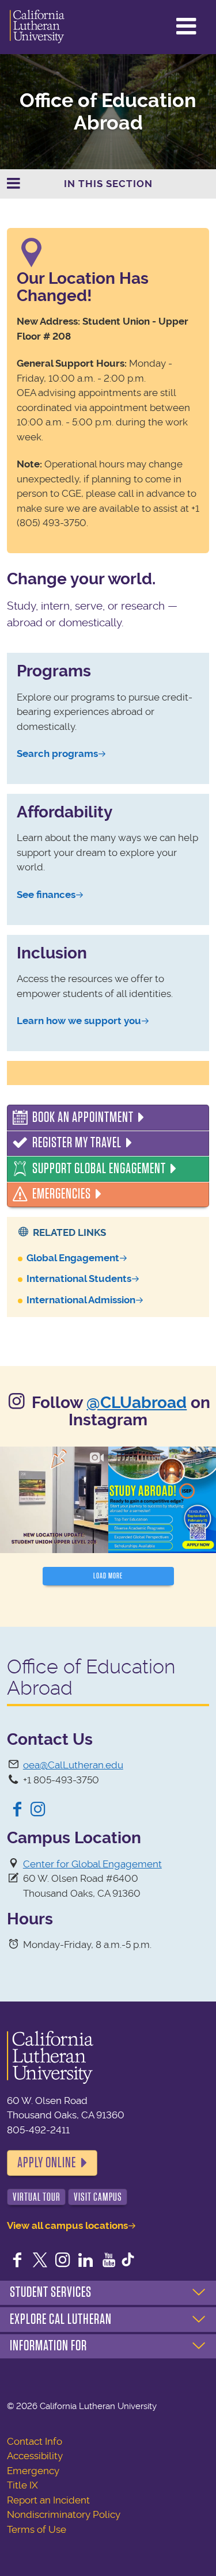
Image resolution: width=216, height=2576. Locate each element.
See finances (46, 895)
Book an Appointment (83, 1117)
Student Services (51, 2292)
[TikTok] (128, 2261)
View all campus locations (67, 2225)
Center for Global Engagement (92, 1864)
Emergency (33, 2471)
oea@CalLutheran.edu (73, 1765)
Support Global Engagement (99, 1169)
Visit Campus (98, 2197)
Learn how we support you (79, 1021)
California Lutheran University (37, 27)
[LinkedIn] (86, 2261)
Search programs (57, 754)
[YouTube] (109, 2261)
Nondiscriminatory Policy (64, 2514)
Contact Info (35, 2441)
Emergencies (62, 1194)
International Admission (81, 1300)
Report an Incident (48, 2500)
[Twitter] (40, 2261)
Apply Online (47, 2163)
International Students (79, 1279)
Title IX (22, 2485)
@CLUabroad (137, 1403)
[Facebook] (17, 1810)
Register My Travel (77, 1143)
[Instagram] (38, 1810)
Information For (48, 2346)
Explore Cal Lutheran (61, 2319)
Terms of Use (37, 2529)
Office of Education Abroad (108, 112)
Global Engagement (73, 1258)
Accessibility (35, 2456)
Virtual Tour (37, 2197)
